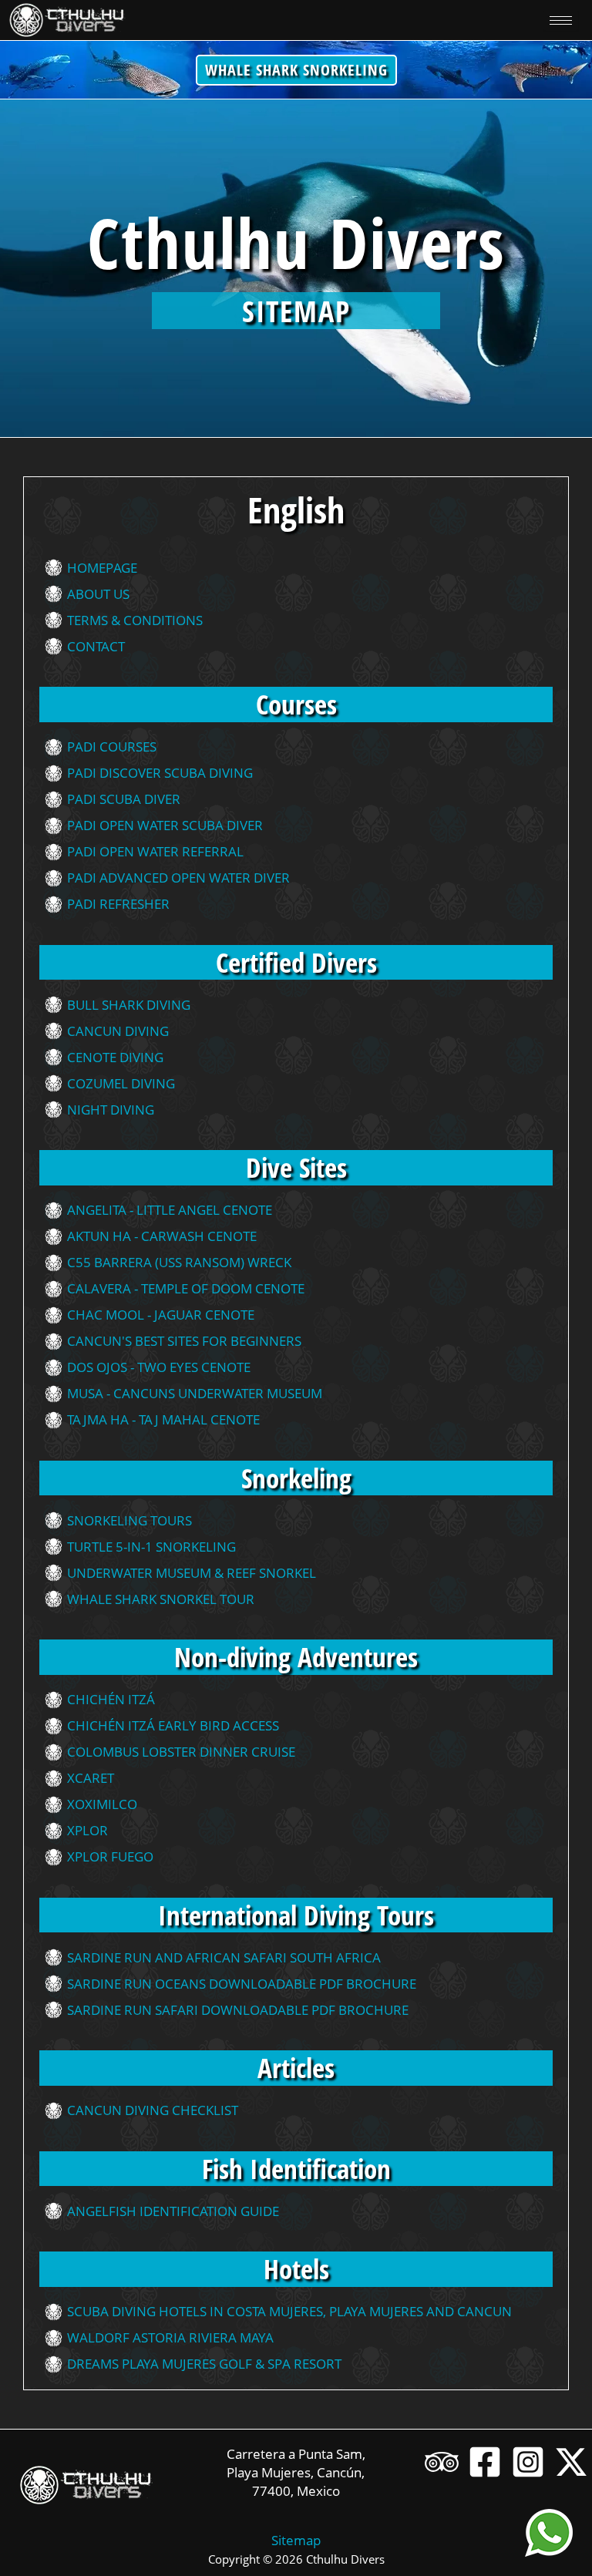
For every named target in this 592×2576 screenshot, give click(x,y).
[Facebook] (485, 2462)
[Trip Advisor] (442, 2462)
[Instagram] (528, 2462)
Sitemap (296, 2540)
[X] (571, 2462)
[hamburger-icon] (561, 20)
